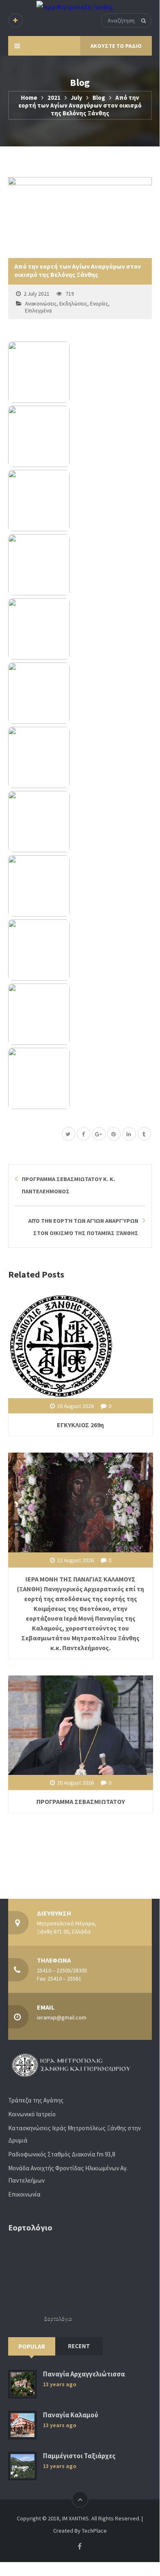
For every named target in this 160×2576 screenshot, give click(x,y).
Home (29, 98)
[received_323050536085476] (80, 950)
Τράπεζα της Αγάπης (36, 2100)
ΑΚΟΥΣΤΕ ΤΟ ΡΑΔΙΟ (116, 46)
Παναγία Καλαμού (71, 2415)
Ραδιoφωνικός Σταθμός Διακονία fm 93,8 (62, 2154)
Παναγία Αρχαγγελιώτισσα (84, 2374)
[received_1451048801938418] (80, 822)
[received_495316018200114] (80, 1078)
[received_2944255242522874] (80, 886)
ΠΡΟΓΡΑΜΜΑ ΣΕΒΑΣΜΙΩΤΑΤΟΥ (81, 1801)
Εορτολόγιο (58, 2319)
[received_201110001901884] (80, 757)
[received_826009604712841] (80, 629)
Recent (79, 2346)
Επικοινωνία (24, 2194)
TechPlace (94, 2531)
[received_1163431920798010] (80, 436)
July (77, 98)
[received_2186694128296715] (80, 693)
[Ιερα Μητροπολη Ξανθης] (75, 7)
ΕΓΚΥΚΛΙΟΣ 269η (80, 1425)
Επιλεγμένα (38, 311)
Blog (99, 98)
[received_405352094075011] (80, 565)
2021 (54, 98)
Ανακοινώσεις (41, 304)
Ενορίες (99, 304)
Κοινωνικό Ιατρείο (32, 2114)
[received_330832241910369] (80, 501)
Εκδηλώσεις (73, 304)
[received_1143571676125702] (80, 1014)
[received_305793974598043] (80, 372)
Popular (32, 2346)
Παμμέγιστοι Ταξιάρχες (79, 2456)
